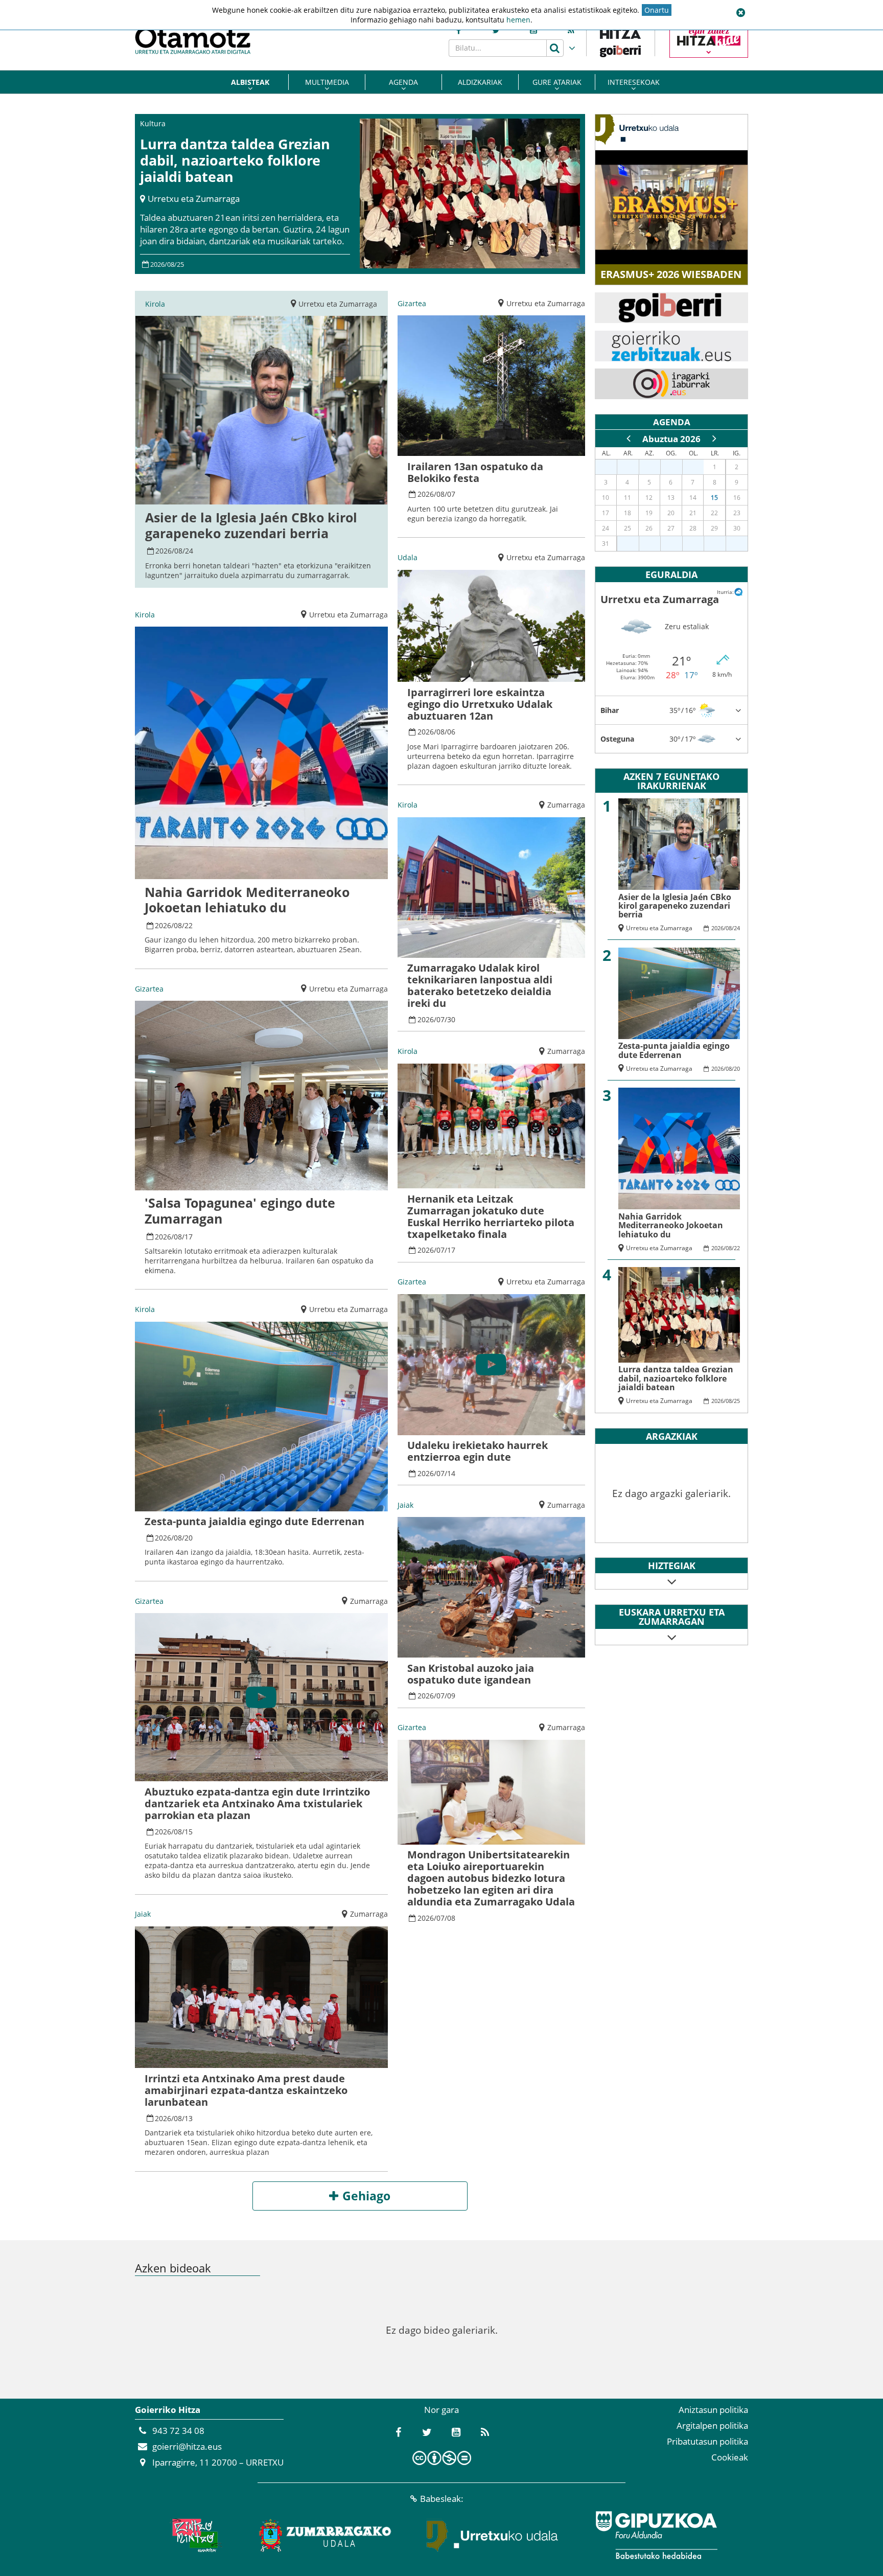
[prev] (629, 439)
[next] (714, 439)
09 (451, 1696)
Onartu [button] (657, 10)
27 (612, 467)
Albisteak (250, 82)
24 (189, 551)
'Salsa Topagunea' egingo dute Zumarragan (240, 1211)
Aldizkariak (480, 82)
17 (189, 1237)
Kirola (155, 304)
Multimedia (327, 82)
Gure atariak (557, 82)
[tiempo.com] (738, 591)
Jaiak (143, 1914)
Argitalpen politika (712, 2425)
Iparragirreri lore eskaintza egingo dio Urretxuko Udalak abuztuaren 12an (480, 704)
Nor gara (441, 2410)
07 (451, 494)
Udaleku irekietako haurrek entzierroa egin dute (478, 1451)
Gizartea (149, 989)
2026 (157, 264)
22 (189, 925)
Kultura (153, 123)
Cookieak (730, 2457)
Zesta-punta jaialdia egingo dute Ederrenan (254, 1521)
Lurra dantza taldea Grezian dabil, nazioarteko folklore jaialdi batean (235, 160)
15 (189, 1832)
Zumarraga (369, 1601)
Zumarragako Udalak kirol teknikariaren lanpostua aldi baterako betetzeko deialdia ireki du (480, 985)
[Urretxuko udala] (493, 2535)
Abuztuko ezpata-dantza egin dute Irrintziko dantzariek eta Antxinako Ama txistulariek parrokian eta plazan (257, 1803)
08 (171, 264)
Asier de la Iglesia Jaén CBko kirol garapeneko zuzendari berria (251, 525)
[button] (740, 13)
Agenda (403, 82)
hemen (518, 20)
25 (180, 264)
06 (451, 732)
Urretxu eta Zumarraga (194, 199)
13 (189, 2118)
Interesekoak (634, 82)
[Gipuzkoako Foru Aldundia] (656, 2535)
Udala (408, 557)
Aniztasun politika (713, 2410)
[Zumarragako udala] (326, 2535)
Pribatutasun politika (707, 2441)
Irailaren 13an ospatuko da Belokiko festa (475, 472)
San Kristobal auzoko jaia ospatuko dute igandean (471, 1674)
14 (451, 1473)
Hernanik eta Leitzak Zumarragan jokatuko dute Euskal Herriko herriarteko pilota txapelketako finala (491, 1216)
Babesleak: (442, 2499)
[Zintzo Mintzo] (194, 2535)
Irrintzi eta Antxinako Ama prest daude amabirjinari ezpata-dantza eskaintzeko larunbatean (246, 2090)
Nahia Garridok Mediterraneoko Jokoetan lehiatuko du (247, 900)
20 (189, 1538)
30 (451, 1019)
